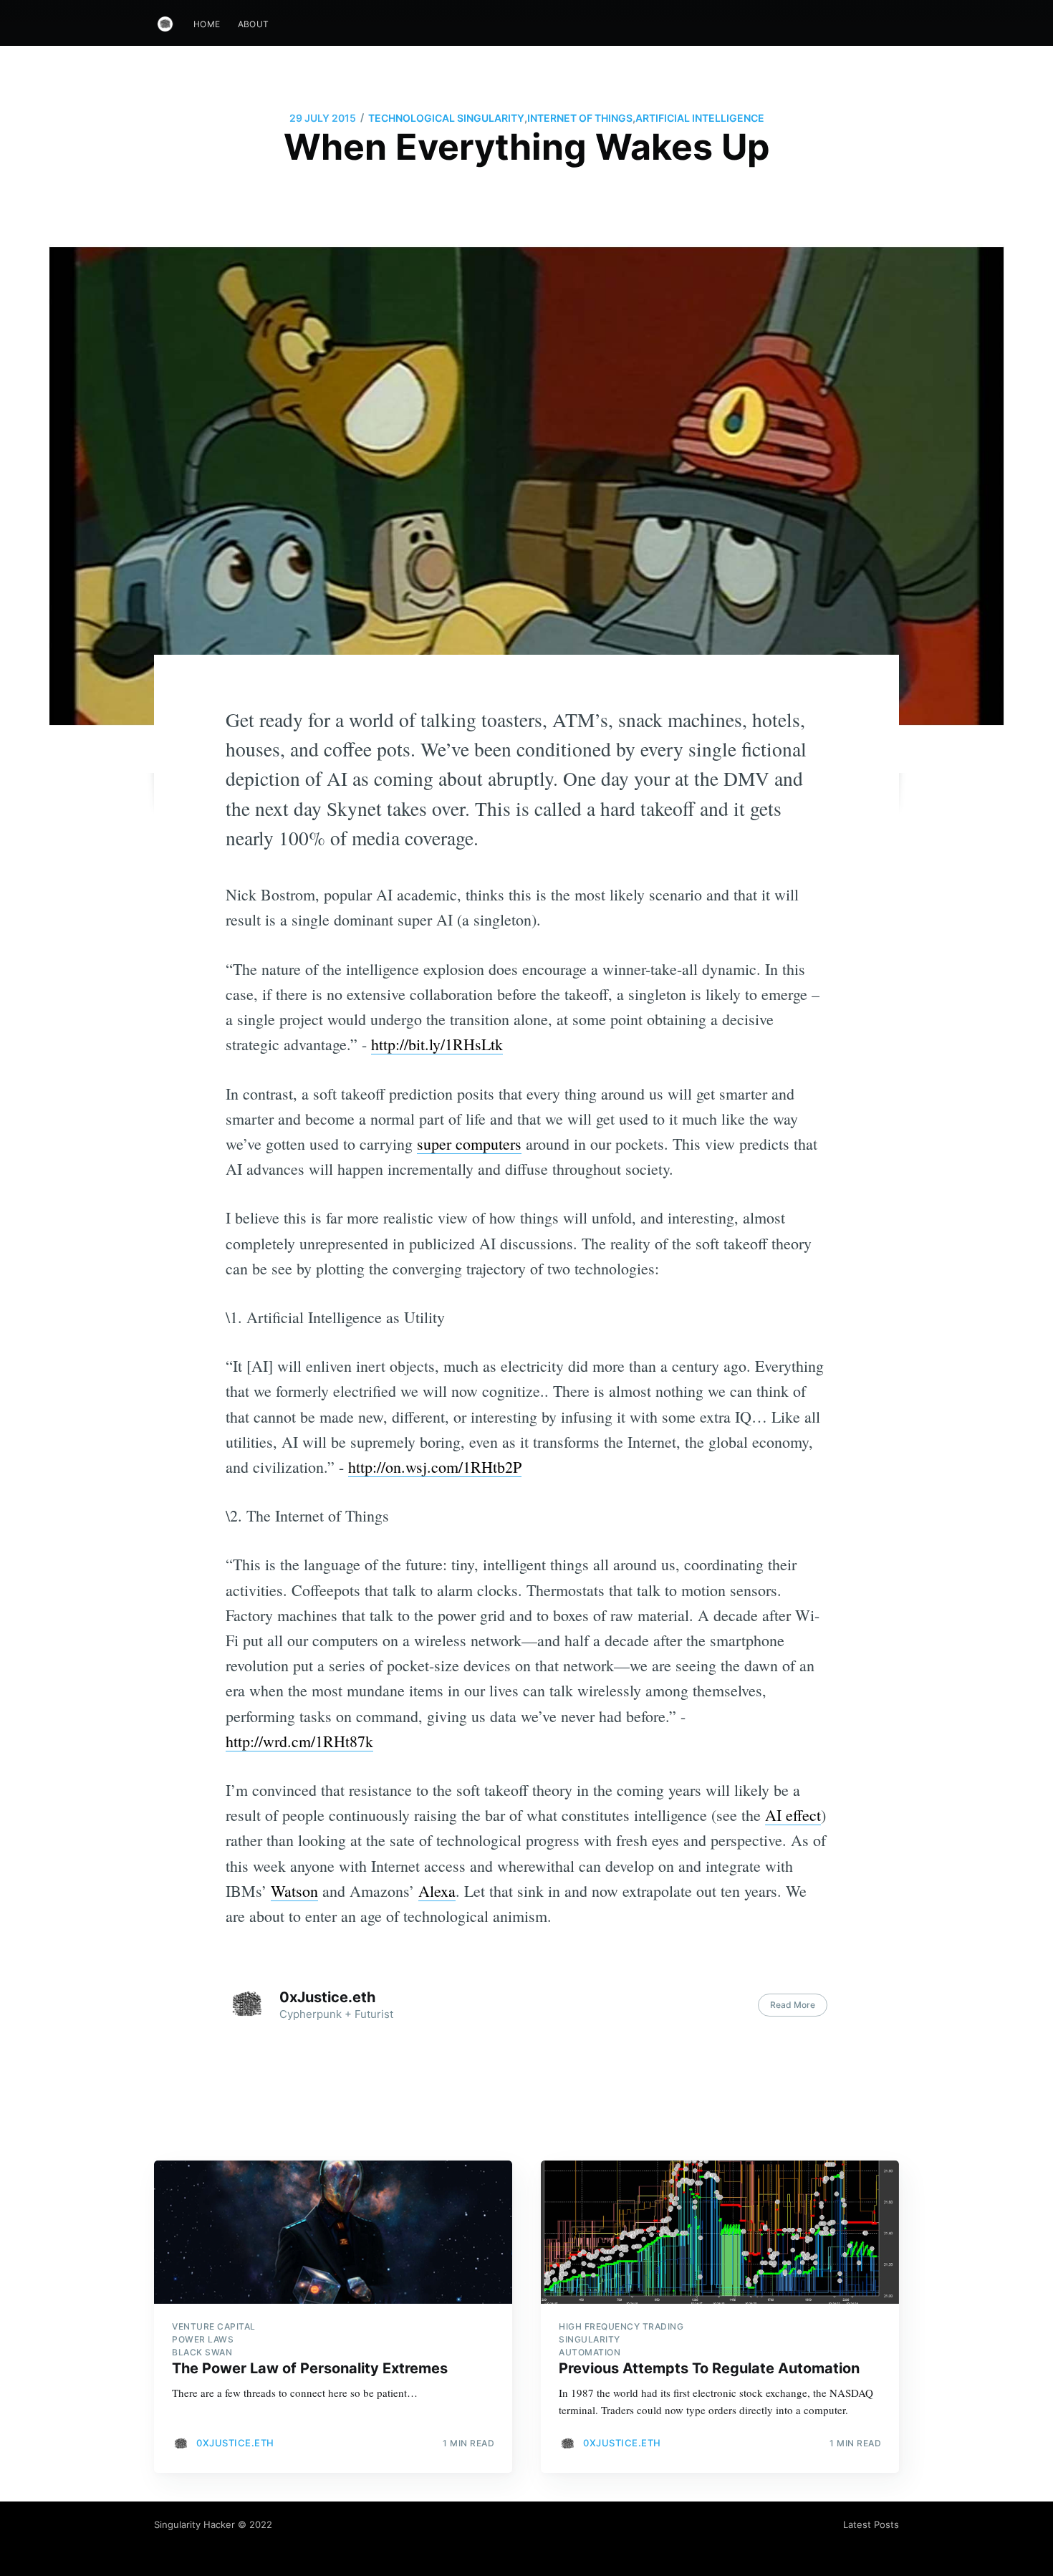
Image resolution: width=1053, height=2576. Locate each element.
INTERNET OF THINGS (580, 118)
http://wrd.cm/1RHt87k (299, 1741)
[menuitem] (207, 24)
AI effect (793, 1815)
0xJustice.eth (327, 1997)
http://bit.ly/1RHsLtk (437, 1044)
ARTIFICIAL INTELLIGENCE (700, 118)
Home (207, 24)
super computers (469, 1144)
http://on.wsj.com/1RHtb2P (435, 1467)
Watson (294, 1891)
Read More (793, 2005)
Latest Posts (871, 2524)
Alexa (437, 1891)
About (254, 24)
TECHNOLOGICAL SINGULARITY (446, 118)
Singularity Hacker (194, 2524)
